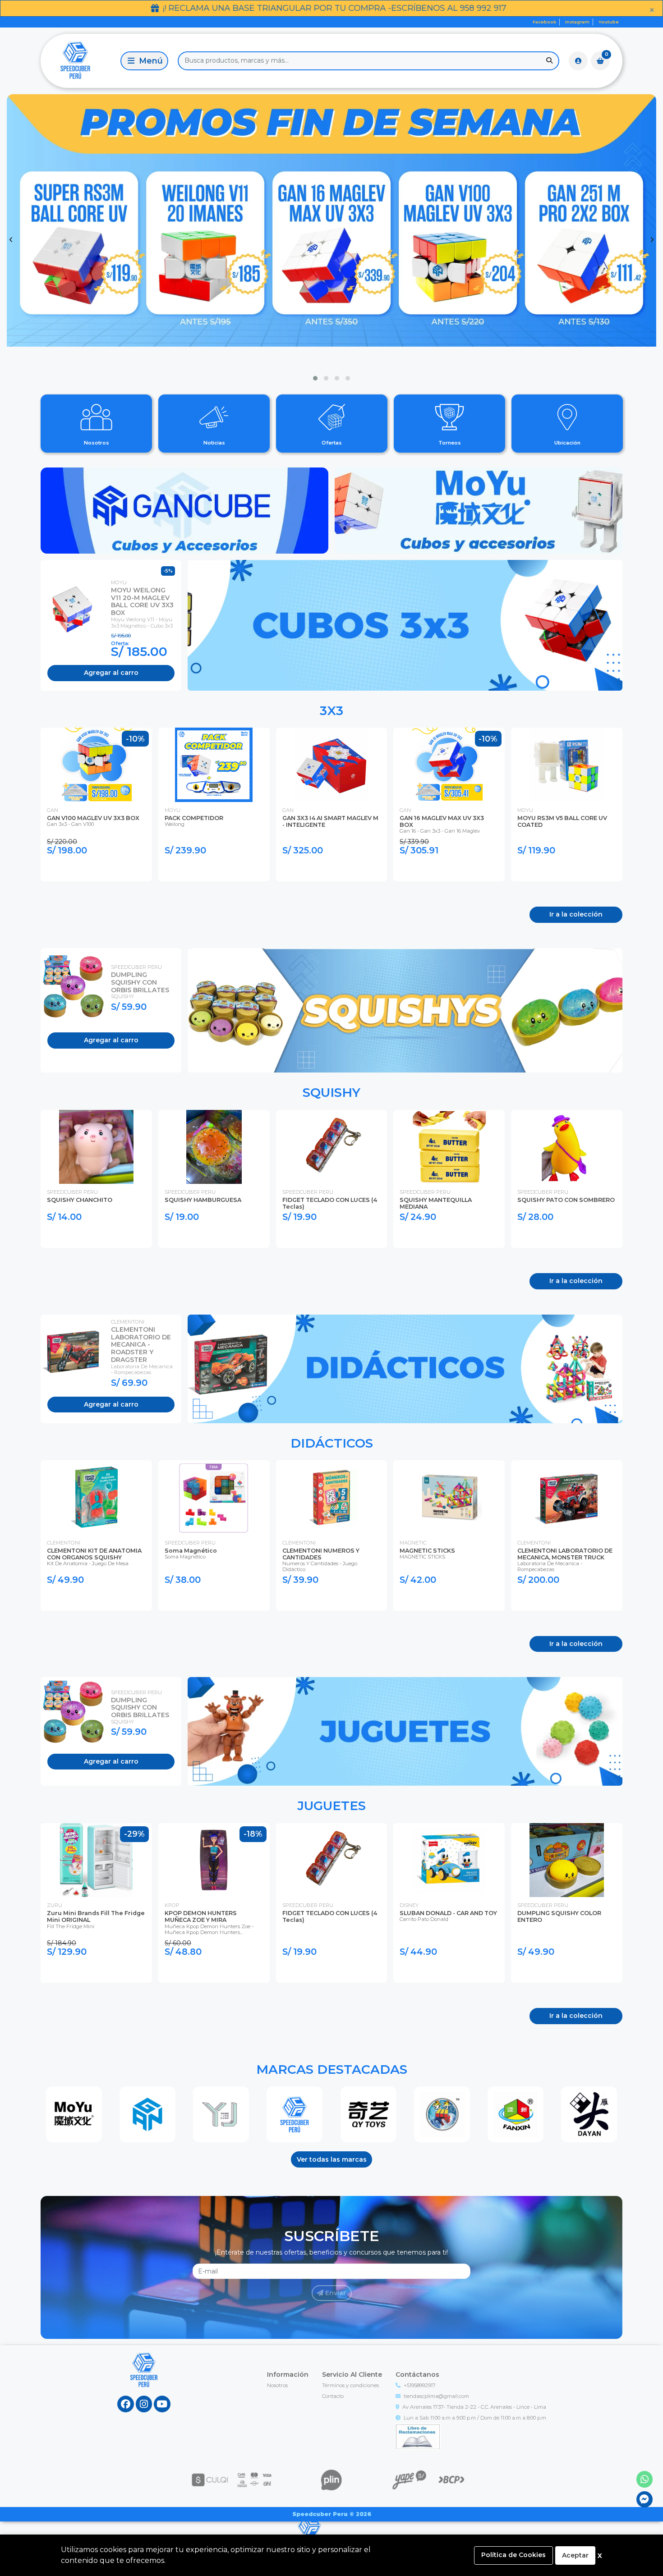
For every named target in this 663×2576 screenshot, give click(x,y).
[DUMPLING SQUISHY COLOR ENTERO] (567, 1860)
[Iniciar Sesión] (578, 61)
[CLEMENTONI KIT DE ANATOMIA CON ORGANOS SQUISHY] (96, 1497)
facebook (544, 22)
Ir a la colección (576, 914)
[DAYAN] (589, 2114)
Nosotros (277, 2385)
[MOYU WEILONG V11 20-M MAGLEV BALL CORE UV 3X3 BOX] (76, 609)
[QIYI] (368, 2114)
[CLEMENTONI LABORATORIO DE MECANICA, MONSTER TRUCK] (567, 1497)
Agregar (111, 673)
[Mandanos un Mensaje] (645, 2500)
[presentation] (11, 240)
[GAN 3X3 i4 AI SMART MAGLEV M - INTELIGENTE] (332, 765)
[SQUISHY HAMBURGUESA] (214, 1147)
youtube (609, 22)
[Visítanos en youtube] (162, 2404)
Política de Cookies (513, 2555)
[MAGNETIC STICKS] (449, 1497)
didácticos (332, 1443)
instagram (577, 22)
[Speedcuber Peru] (79, 61)
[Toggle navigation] (144, 61)
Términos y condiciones (350, 2385)
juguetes (331, 1806)
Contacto (333, 2396)
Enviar (335, 2293)
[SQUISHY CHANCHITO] (96, 1147)
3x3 (331, 710)
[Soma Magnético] (214, 1497)
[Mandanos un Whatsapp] (645, 2479)
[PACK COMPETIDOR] (214, 765)
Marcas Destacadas (332, 2069)
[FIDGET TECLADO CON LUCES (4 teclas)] (332, 1147)
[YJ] (221, 2114)
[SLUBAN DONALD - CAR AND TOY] (449, 1860)
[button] (315, 378)
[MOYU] (74, 2114)
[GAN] (147, 2114)
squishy (331, 1092)
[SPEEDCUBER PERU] (295, 2114)
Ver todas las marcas (332, 2159)
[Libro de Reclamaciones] (418, 2436)
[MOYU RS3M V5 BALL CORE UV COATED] (567, 765)
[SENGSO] (442, 2114)
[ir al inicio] (144, 2379)
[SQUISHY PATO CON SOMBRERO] (567, 1147)
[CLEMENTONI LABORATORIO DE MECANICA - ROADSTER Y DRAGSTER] (76, 1352)
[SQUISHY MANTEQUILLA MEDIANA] (449, 1147)
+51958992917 (420, 2385)
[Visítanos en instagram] (144, 2404)
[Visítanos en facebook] (126, 2404)
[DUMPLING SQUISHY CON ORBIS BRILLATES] (76, 987)
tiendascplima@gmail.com (436, 2396)
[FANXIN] (516, 2114)
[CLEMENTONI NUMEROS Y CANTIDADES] (332, 1497)
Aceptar (575, 2555)
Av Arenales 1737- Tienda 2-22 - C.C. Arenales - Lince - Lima (474, 2407)
